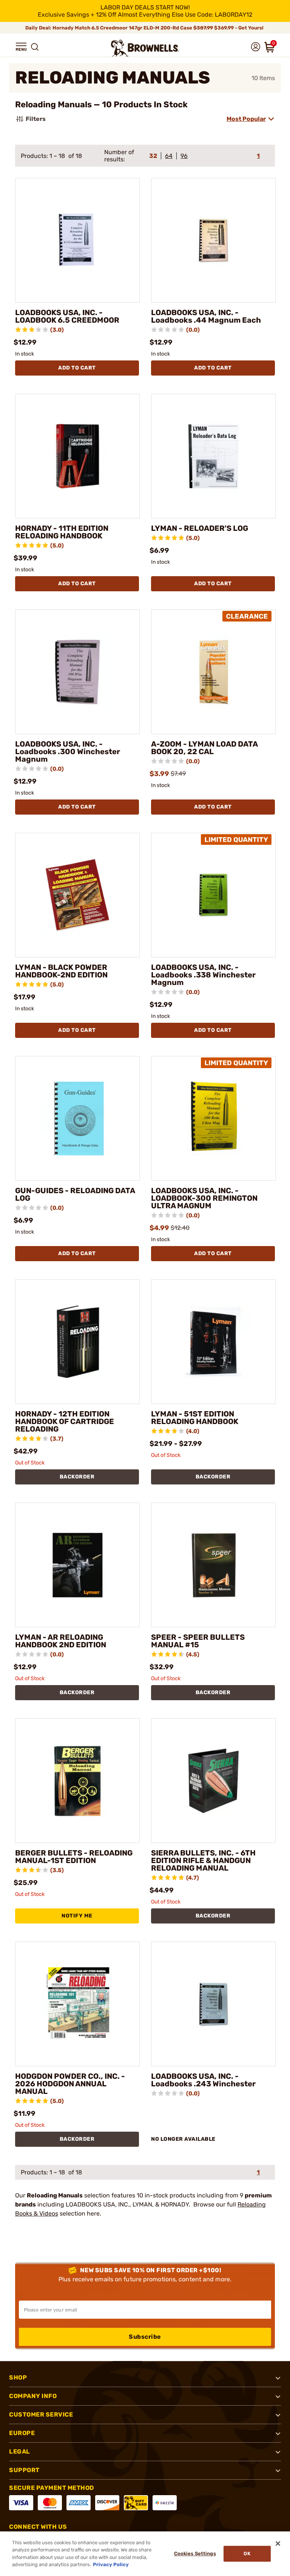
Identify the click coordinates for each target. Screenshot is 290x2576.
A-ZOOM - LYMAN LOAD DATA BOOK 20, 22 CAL (204, 748)
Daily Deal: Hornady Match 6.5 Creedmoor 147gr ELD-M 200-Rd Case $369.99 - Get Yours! (145, 28)
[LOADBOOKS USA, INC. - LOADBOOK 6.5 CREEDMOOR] (77, 240)
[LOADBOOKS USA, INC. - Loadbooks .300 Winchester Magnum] (77, 672)
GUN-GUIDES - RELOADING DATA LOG (75, 1194)
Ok (247, 2554)
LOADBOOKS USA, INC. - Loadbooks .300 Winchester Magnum (68, 751)
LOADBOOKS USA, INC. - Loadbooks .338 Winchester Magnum (203, 975)
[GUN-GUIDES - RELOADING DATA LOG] (77, 1118)
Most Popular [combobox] (246, 119)
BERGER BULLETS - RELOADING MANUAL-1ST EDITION (74, 1857)
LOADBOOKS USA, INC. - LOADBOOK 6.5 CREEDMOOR (67, 316)
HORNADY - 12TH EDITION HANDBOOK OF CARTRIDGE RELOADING (65, 1421)
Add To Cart (77, 368)
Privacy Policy (111, 2564)
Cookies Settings (195, 2554)
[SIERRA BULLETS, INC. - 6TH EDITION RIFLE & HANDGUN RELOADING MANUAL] (213, 1781)
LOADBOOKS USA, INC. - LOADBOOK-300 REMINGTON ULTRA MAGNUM (204, 1198)
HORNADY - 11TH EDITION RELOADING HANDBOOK (62, 532)
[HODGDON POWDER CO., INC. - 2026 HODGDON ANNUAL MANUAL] (77, 2004)
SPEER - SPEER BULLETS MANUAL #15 (198, 1641)
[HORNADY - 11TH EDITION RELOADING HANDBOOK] (77, 456)
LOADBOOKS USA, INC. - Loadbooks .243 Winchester (203, 2080)
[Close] (278, 2544)
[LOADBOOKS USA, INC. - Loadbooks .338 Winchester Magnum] (213, 895)
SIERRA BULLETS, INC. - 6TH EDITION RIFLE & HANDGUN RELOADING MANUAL (203, 1860)
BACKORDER (77, 1477)
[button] (21, 47)
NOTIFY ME (77, 1916)
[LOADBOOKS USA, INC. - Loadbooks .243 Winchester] (213, 2004)
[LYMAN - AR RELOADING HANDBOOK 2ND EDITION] (77, 1565)
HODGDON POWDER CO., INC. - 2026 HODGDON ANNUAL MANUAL (70, 2084)
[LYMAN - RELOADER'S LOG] (213, 456)
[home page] (145, 48)
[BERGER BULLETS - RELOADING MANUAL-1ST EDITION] (77, 1781)
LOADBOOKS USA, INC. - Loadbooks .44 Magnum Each (206, 316)
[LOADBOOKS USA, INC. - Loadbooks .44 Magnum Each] (213, 240)
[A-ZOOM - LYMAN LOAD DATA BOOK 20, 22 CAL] (213, 672)
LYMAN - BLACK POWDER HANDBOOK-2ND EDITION (61, 971)
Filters (36, 119)
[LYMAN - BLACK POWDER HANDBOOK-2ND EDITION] (77, 895)
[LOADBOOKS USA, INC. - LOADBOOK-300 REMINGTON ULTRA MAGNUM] (213, 1118)
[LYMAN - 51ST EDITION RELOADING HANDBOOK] (213, 1342)
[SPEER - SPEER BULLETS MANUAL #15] (213, 1565)
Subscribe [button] (145, 2337)
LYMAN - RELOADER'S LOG (200, 528)
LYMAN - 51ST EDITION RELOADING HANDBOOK (195, 1418)
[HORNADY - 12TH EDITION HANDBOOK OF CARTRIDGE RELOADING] (77, 1342)
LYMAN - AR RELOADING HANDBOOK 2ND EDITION (61, 1641)
